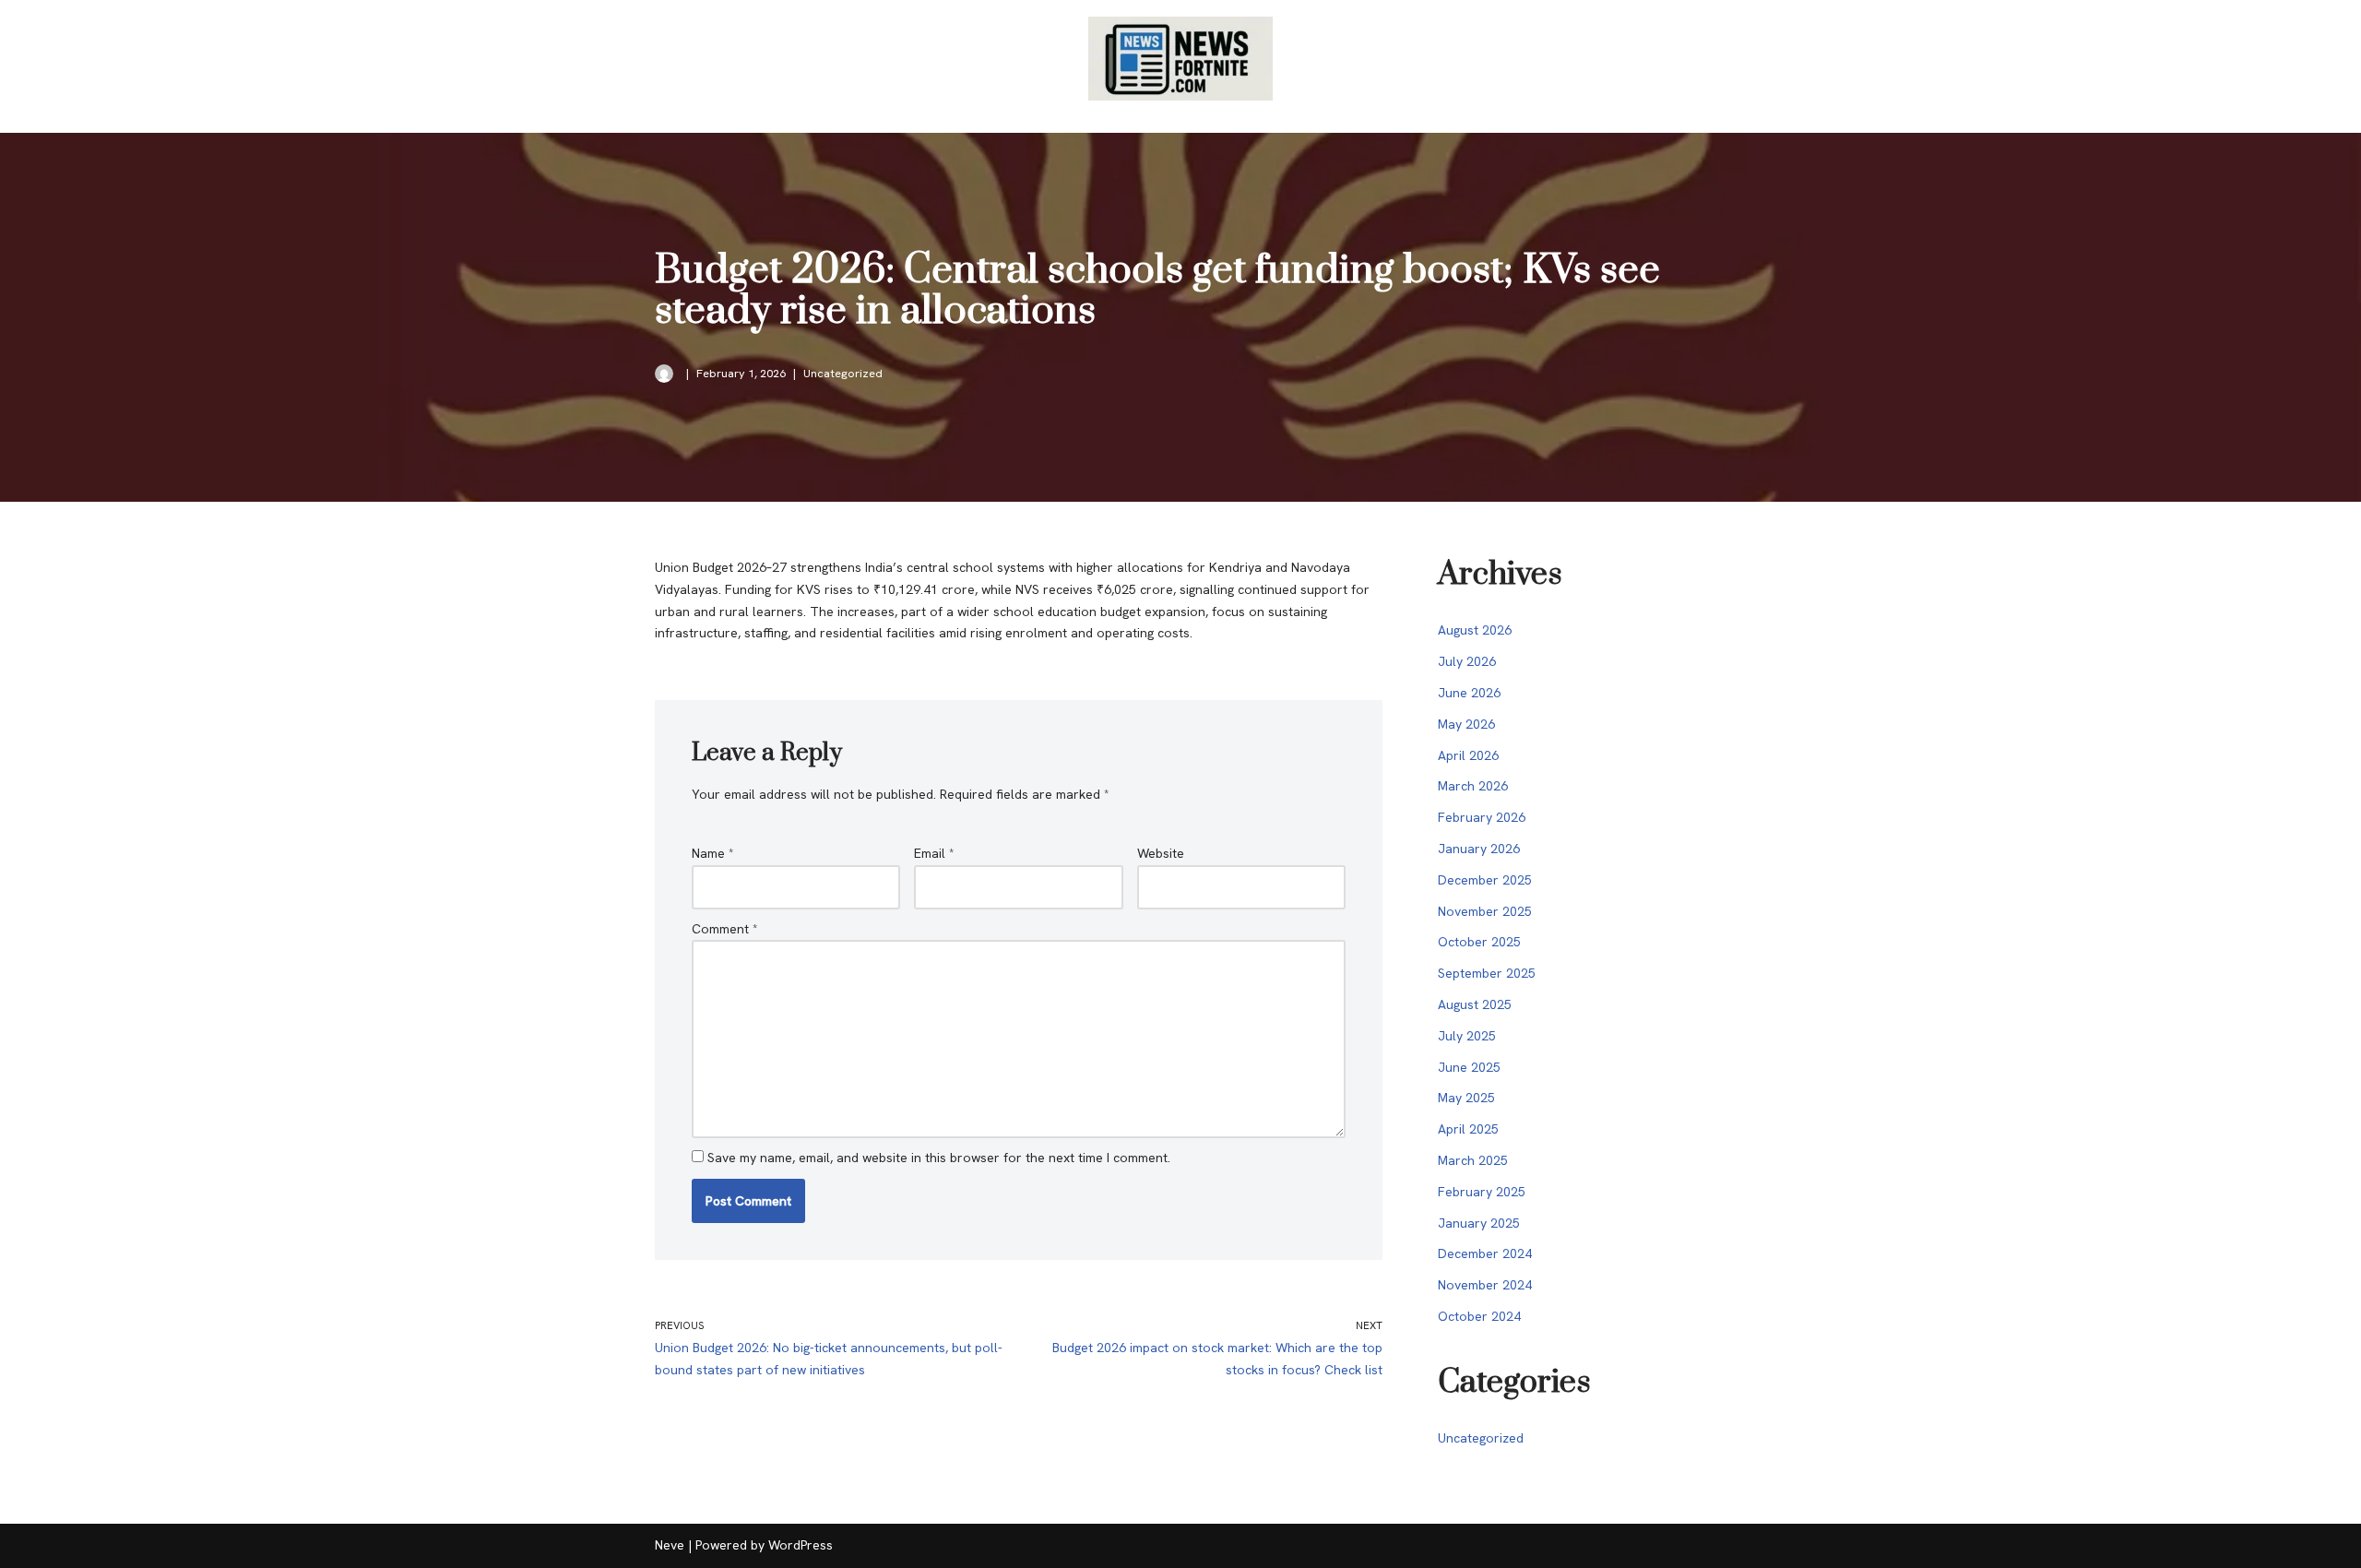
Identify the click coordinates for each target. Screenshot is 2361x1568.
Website (1161, 853)
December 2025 (1485, 880)
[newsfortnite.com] (1180, 59)
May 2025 (1466, 1098)
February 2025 (1482, 1192)
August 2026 (1475, 630)
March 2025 (1473, 1160)
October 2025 (1479, 942)
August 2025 (1475, 1004)
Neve (670, 1545)
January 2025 (1479, 1223)
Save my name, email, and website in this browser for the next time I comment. (939, 1158)
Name (713, 853)
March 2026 (1473, 786)
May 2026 (1466, 724)
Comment (725, 929)
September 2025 (1487, 973)
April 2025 (1468, 1129)
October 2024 (1479, 1316)
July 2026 (1467, 661)
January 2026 (1479, 849)
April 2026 (1468, 755)
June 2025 (1469, 1067)
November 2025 (1485, 911)
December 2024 (1485, 1253)
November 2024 (1485, 1285)
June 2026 (1469, 693)
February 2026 (1482, 817)
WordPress (801, 1545)
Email (934, 853)
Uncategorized (843, 373)
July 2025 (1467, 1036)
